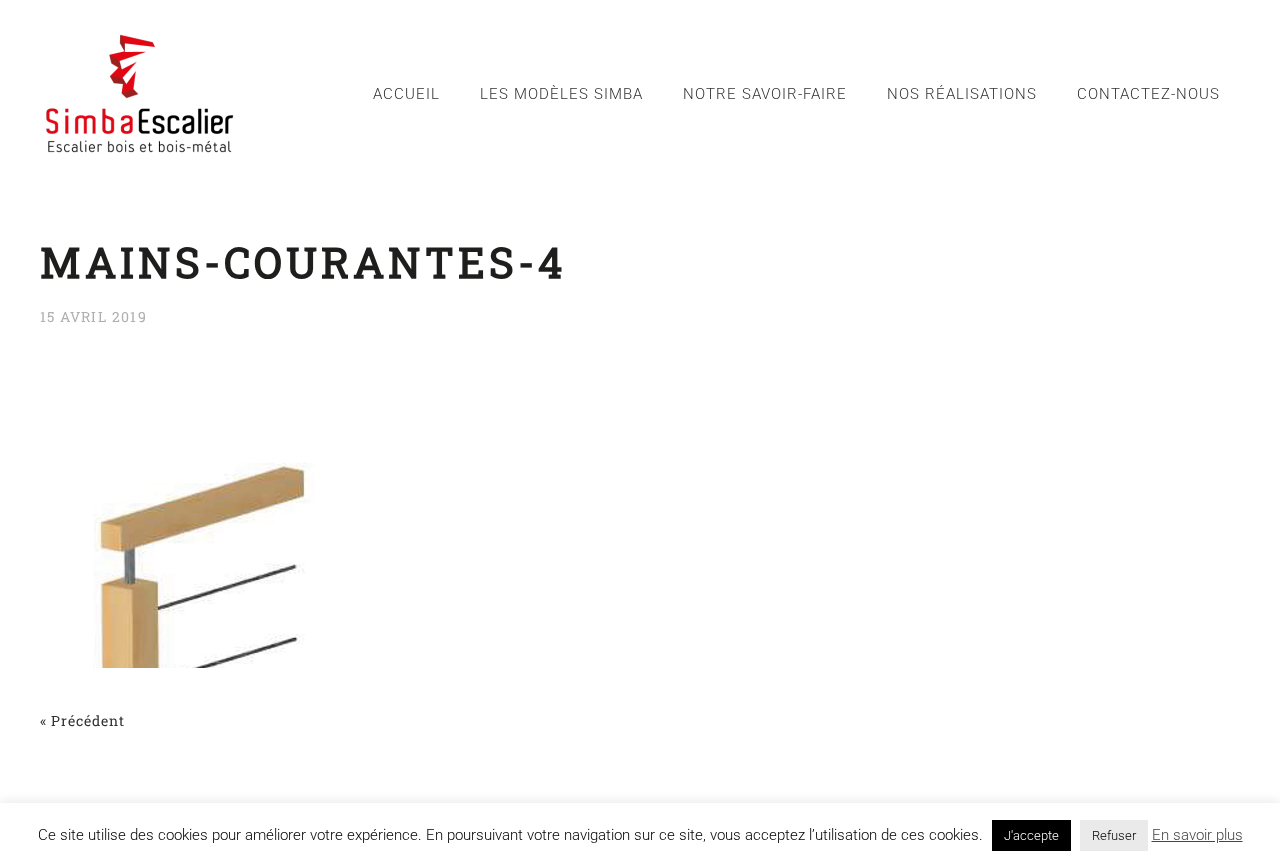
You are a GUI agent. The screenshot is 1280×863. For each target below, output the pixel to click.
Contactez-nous (1148, 94)
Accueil (406, 94)
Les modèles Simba (561, 94)
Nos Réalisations (962, 94)
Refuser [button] (1114, 835)
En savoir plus (1197, 835)
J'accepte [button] (1031, 835)
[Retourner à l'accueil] (140, 93)
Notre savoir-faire (765, 94)
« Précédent (82, 720)
